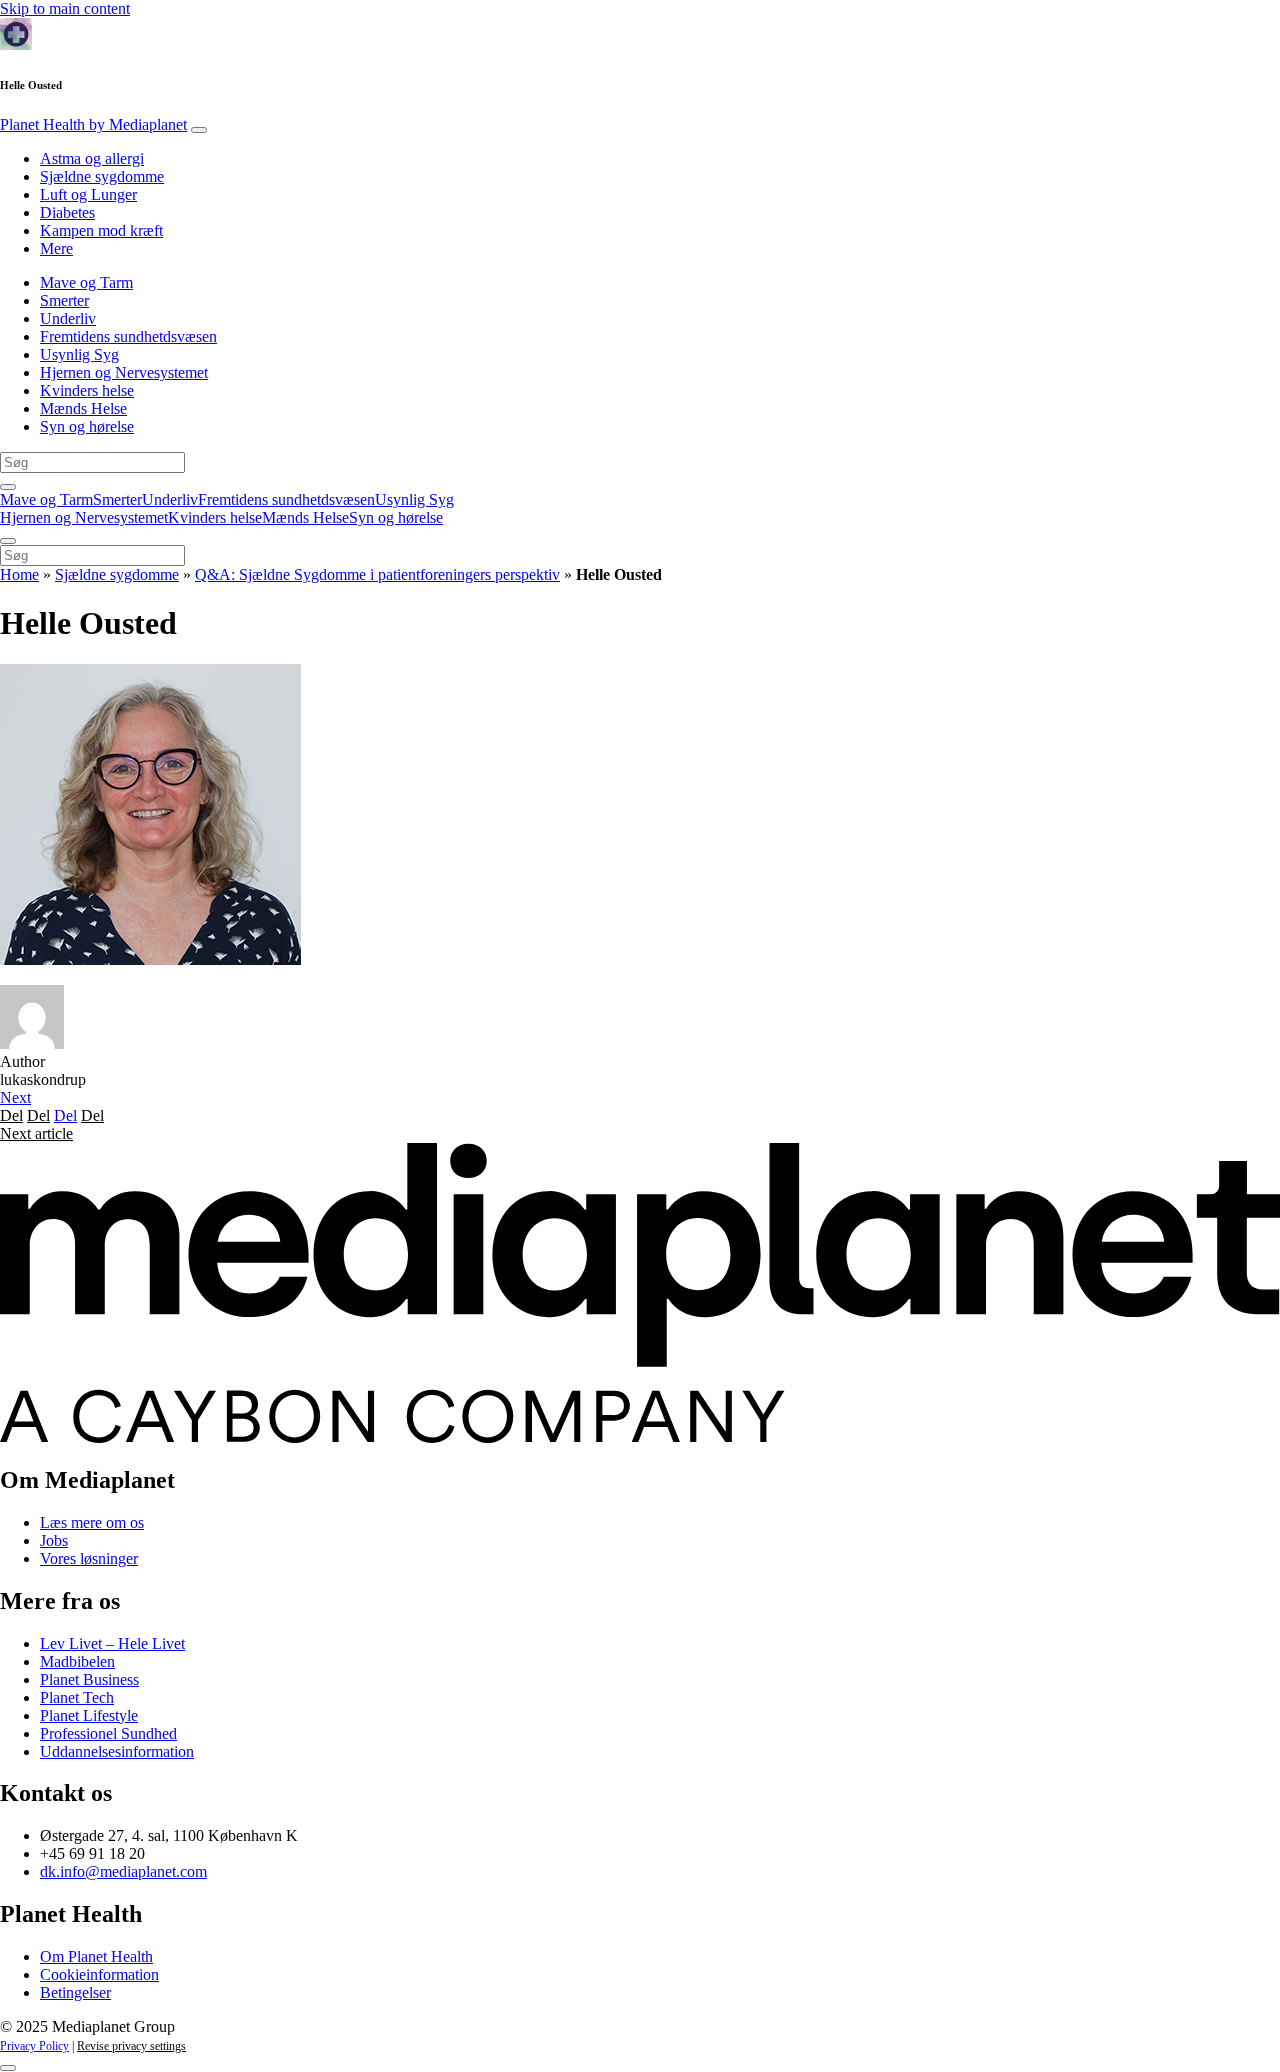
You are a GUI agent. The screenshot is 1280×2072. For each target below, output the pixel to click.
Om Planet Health (96, 1956)
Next (15, 1097)
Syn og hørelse (87, 426)
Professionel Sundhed (108, 1733)
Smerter (64, 300)
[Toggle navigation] (199, 130)
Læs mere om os (92, 1522)
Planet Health (93, 124)
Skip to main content (65, 8)
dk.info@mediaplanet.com (123, 1871)
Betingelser (75, 1992)
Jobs (54, 1540)
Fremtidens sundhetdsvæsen (128, 336)
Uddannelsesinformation (117, 1751)
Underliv (68, 318)
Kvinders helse (87, 390)
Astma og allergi (92, 158)
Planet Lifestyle (89, 1715)
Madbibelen (77, 1661)
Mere (56, 248)
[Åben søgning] (8, 487)
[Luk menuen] (8, 541)
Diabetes (67, 212)
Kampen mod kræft (101, 230)
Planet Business (89, 1679)
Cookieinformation (99, 1974)
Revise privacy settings (131, 2046)
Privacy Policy (34, 2046)
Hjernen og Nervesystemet (124, 372)
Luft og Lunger (88, 194)
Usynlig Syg (79, 354)
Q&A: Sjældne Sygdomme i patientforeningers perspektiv (377, 574)
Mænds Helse (83, 408)
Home (19, 574)
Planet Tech (77, 1697)
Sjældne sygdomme (102, 176)
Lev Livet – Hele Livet (112, 1643)
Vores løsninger (89, 1558)
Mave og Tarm (86, 282)
